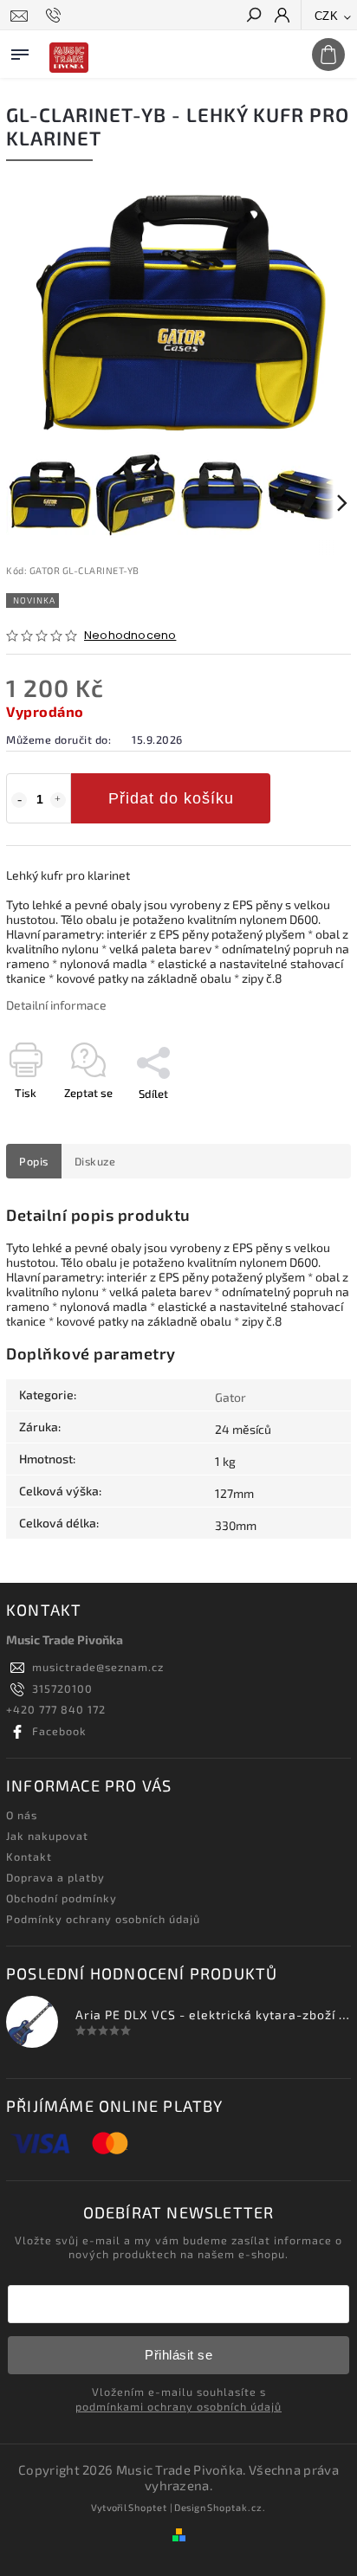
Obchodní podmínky (62, 1898)
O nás (22, 1815)
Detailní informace (56, 1005)
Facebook (59, 1731)
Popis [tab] (34, 1161)
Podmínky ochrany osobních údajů (103, 1919)
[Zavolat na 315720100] (56, 16)
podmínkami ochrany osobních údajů (178, 2406)
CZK (327, 16)
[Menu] (20, 51)
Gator (230, 1397)
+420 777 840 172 (56, 1709)
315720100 (62, 1688)
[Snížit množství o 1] (19, 800)
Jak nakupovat (47, 1836)
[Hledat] (253, 16)
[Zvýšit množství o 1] (58, 800)
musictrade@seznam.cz (98, 1667)
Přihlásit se (178, 2355)
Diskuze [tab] (95, 1161)
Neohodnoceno (130, 636)
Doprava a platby (55, 1877)
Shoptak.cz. (237, 2507)
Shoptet (148, 2507)
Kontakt (29, 1856)
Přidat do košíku (171, 798)
